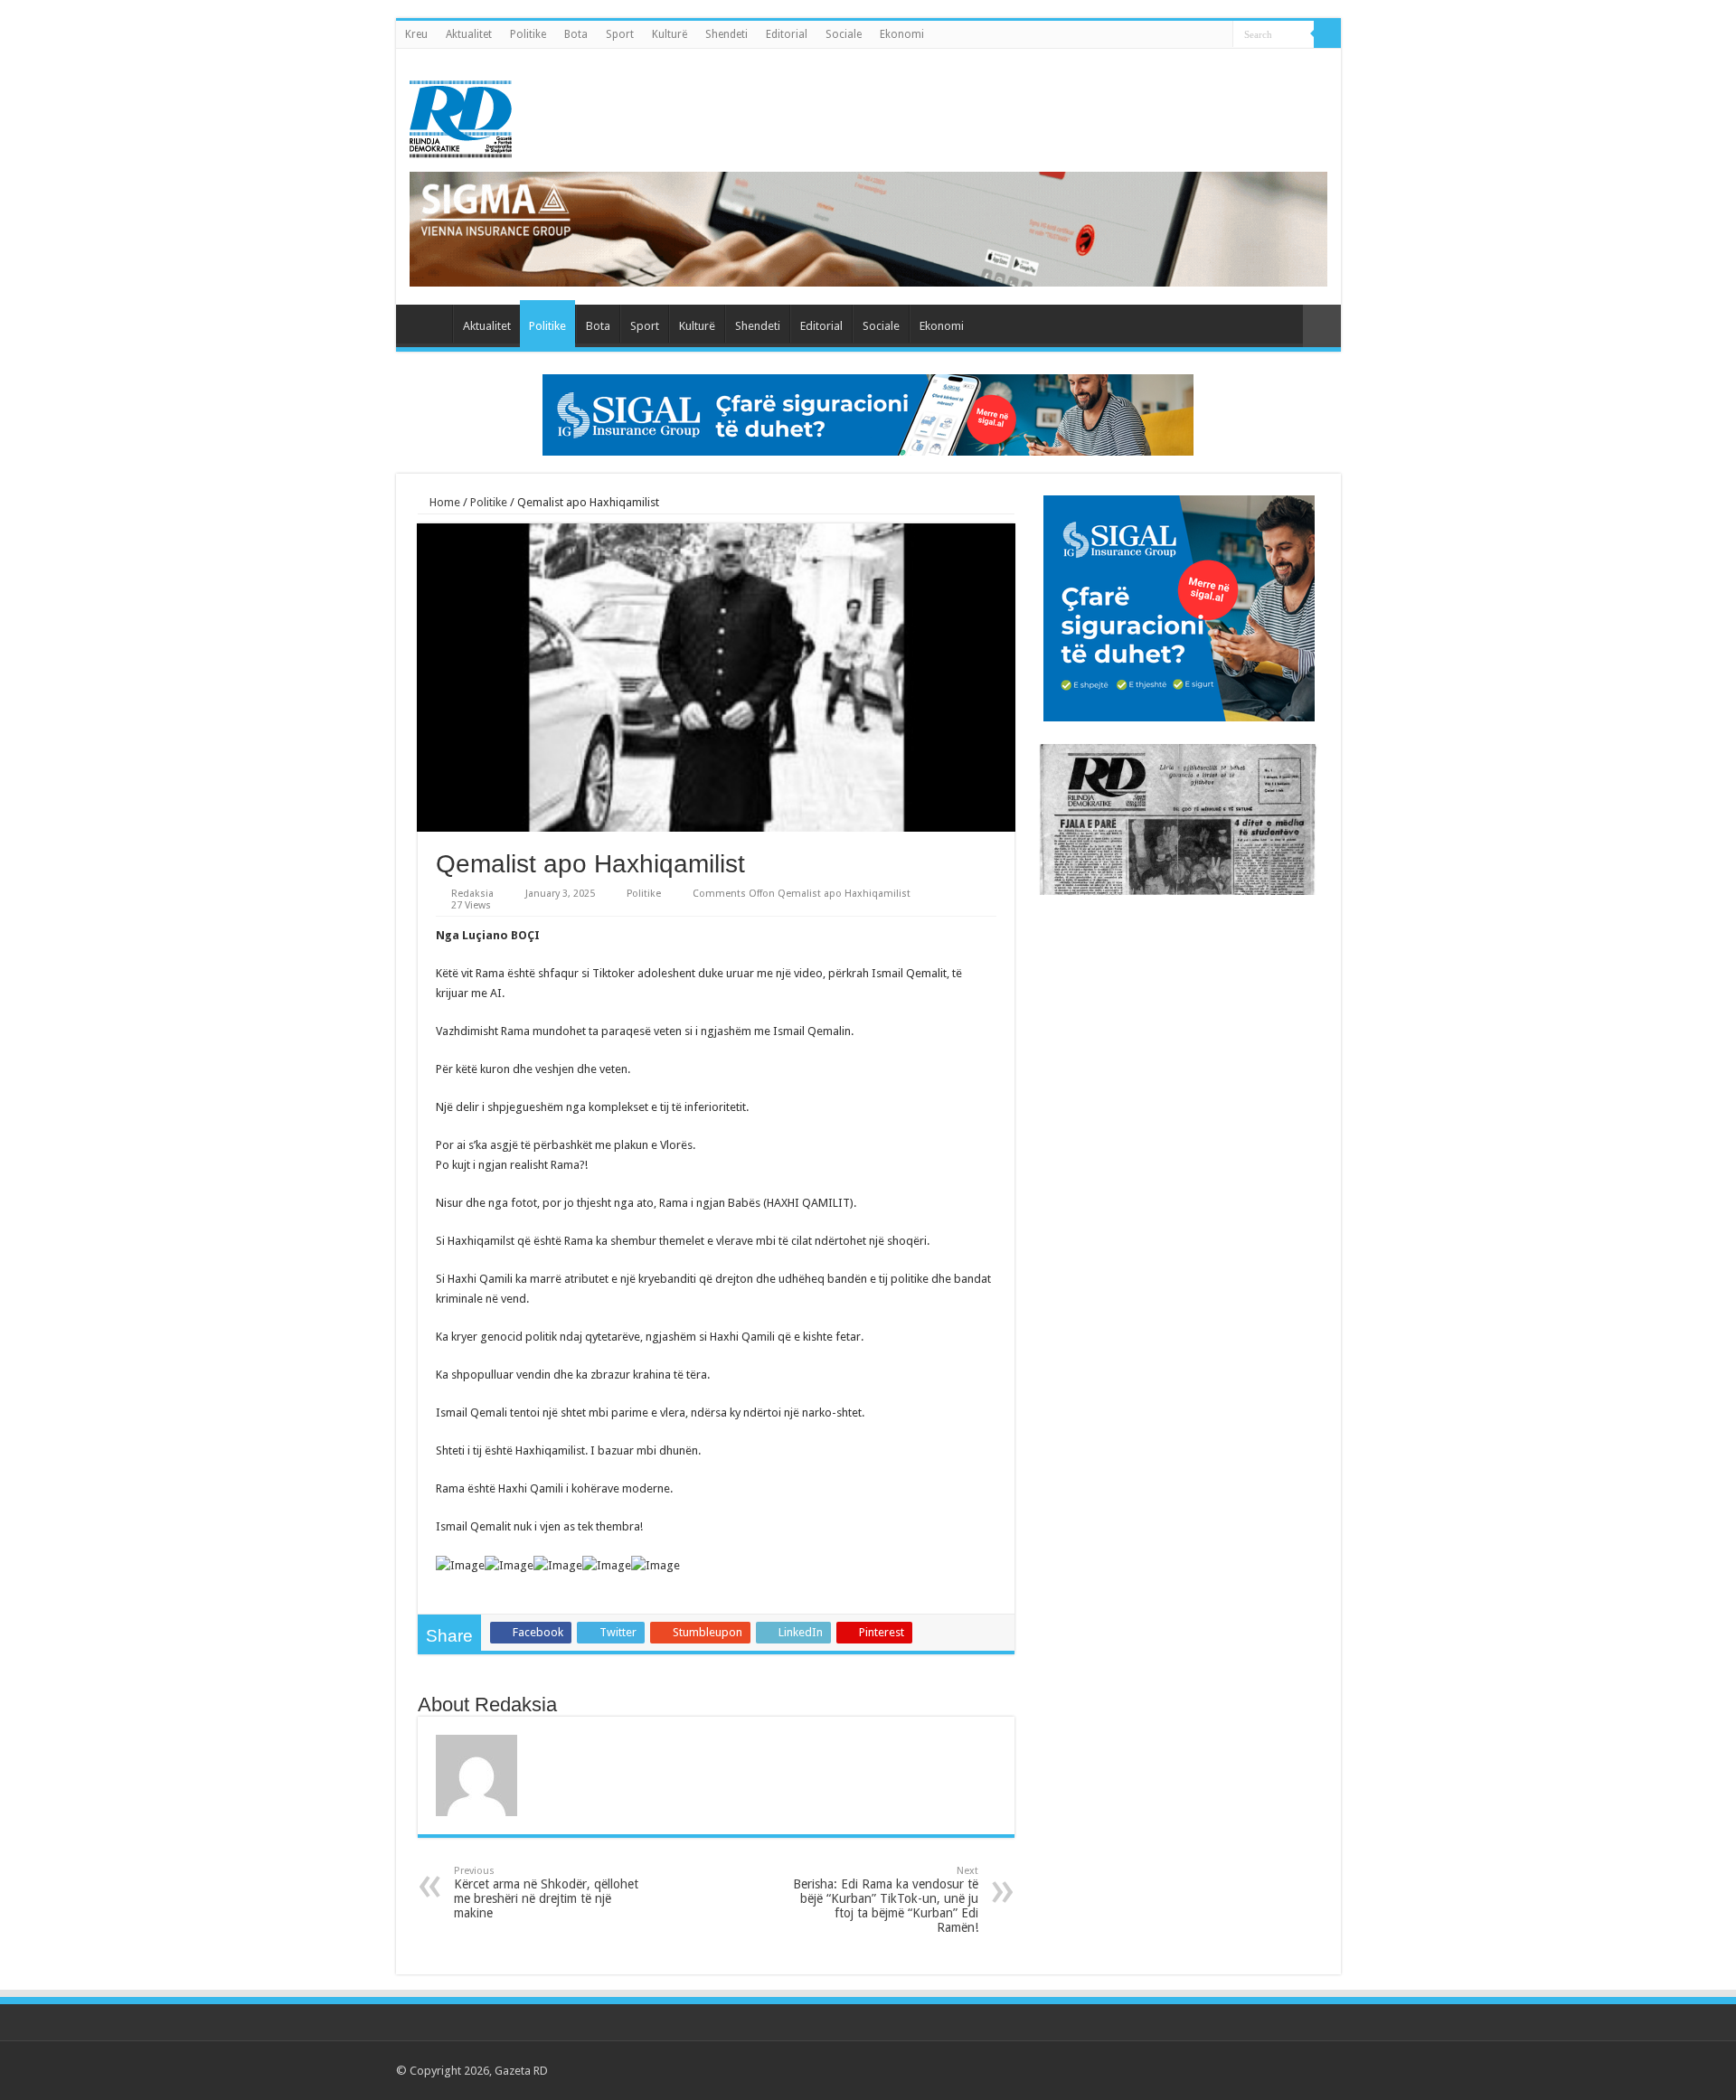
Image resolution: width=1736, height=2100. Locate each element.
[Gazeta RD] (461, 116)
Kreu (416, 34)
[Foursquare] (1302, 2070)
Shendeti (726, 34)
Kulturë (670, 34)
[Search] (1327, 34)
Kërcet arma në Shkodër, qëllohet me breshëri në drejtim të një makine (546, 1893)
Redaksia (472, 894)
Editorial (787, 34)
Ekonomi (902, 34)
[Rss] (1216, 2070)
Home (443, 502)
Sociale (844, 34)
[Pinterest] (1267, 2070)
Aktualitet (469, 34)
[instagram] (1319, 2070)
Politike (528, 34)
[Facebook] (1233, 2070)
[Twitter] (1250, 2070)
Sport (620, 34)
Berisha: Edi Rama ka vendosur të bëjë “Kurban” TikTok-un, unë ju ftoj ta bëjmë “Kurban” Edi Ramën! (886, 1900)
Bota (576, 34)
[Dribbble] (1284, 2070)
